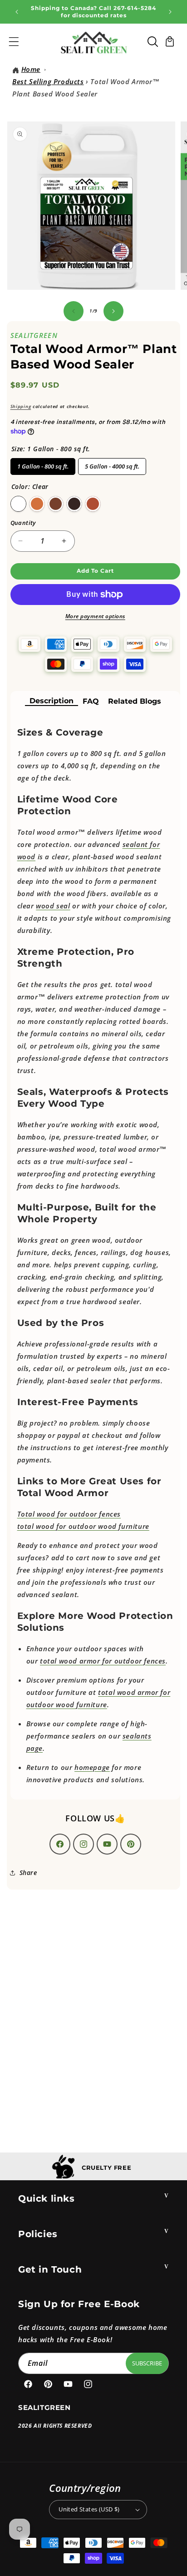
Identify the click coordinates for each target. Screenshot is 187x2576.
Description (52, 701)
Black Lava (74, 504)
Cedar (37, 504)
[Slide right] (113, 311)
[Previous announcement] (17, 12)
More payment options (95, 616)
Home (31, 69)
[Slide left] (74, 311)
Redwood (93, 504)
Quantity (23, 523)
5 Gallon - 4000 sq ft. (112, 464)
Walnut (56, 504)
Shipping (21, 406)
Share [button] (28, 1873)
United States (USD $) (89, 2509)
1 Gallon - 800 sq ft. (43, 464)
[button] (14, 41)
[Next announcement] (170, 12)
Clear (18, 504)
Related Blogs (135, 701)
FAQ (91, 701)
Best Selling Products (48, 81)
